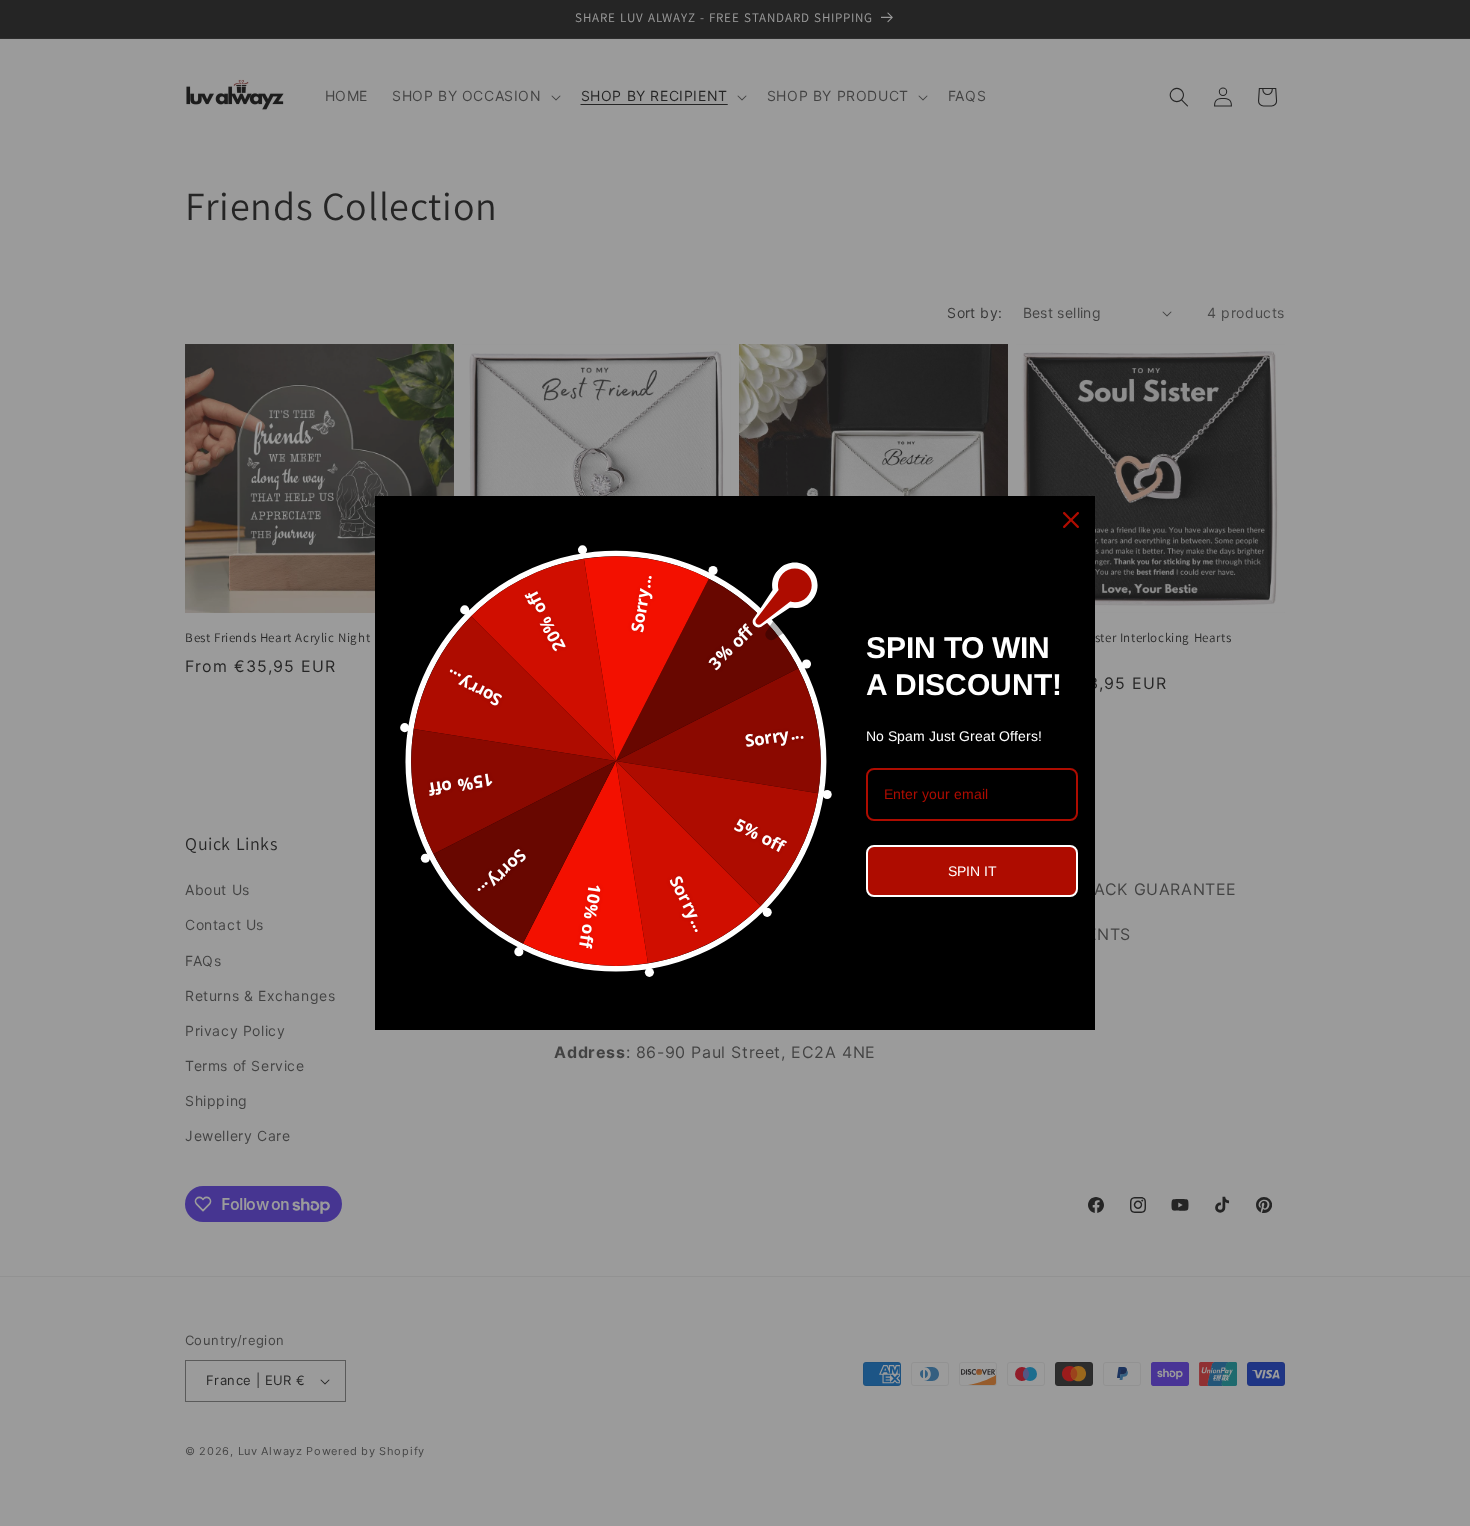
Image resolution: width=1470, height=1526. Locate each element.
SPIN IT (972, 871)
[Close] (1071, 520)
